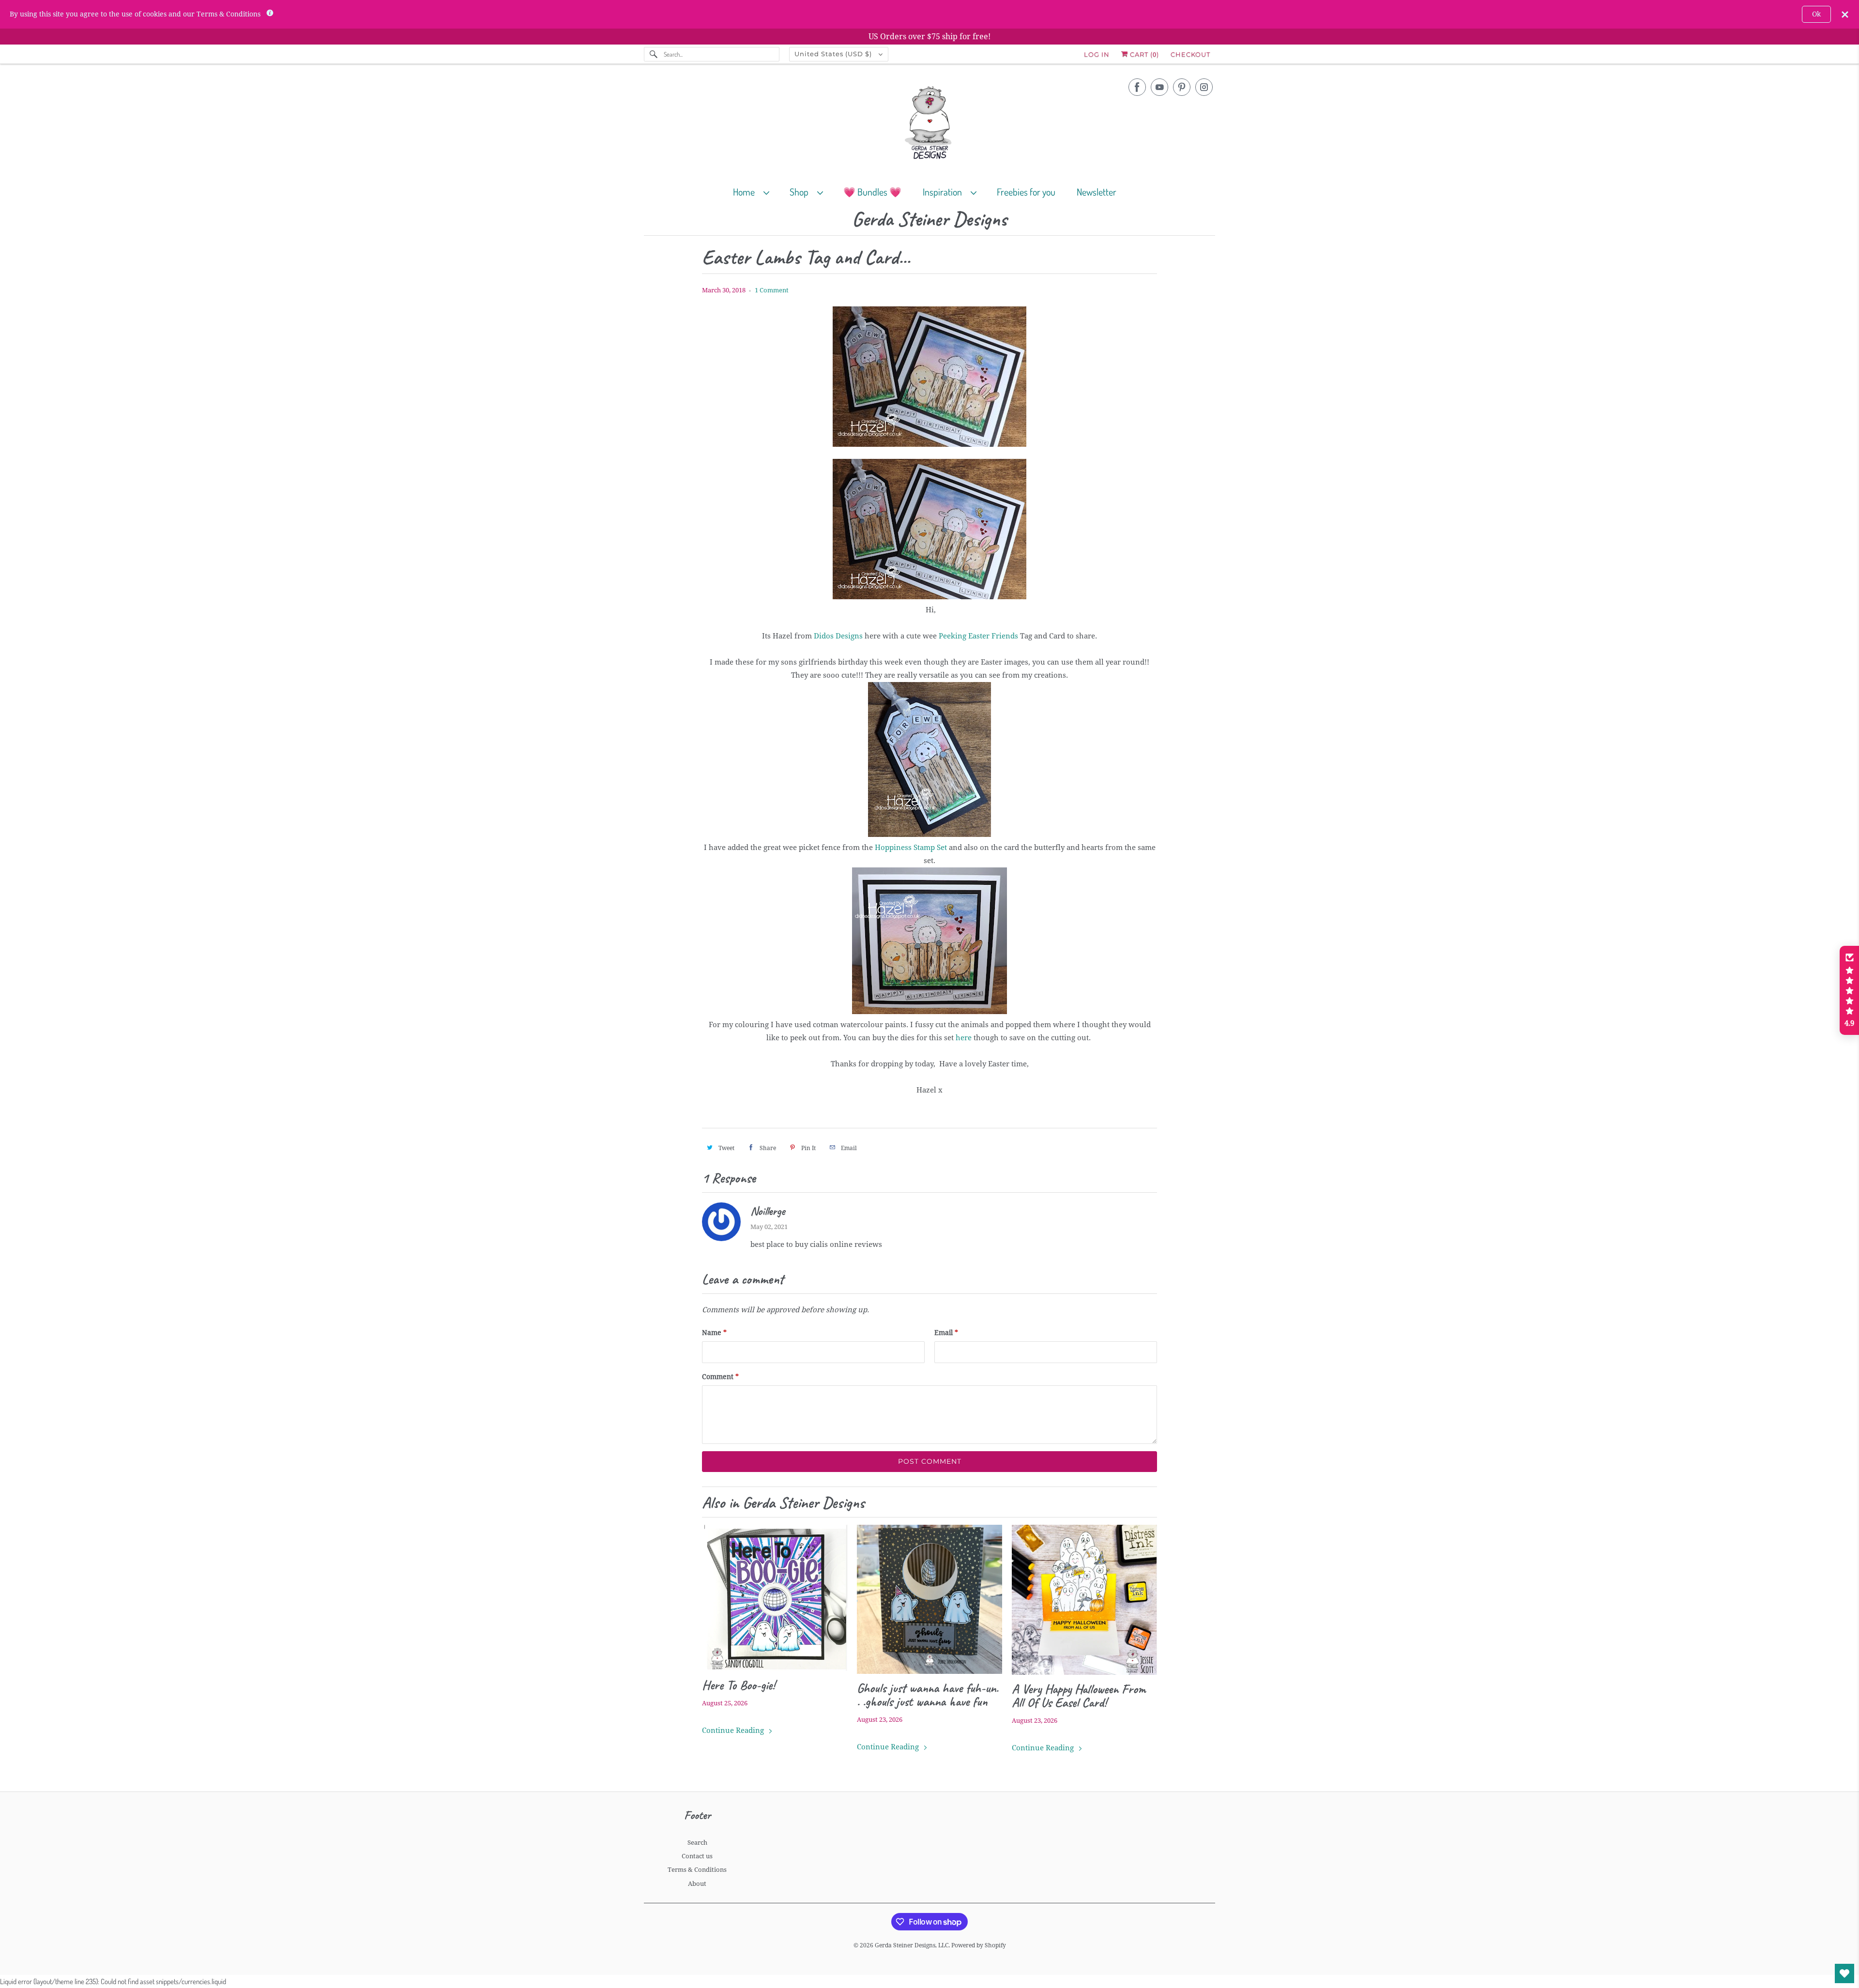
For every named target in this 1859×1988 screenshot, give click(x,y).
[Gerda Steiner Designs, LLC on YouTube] (1159, 87)
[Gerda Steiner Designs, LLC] (929, 125)
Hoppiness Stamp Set (912, 848)
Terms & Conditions (697, 1870)
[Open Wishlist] (1844, 1973)
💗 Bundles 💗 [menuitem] (872, 192)
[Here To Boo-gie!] (775, 1598)
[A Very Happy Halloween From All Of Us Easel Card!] (1084, 1600)
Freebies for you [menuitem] (1026, 192)
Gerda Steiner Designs (929, 220)
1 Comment (772, 290)
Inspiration (944, 192)
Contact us (697, 1856)
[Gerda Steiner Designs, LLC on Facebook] (1137, 87)
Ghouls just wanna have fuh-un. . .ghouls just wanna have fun (928, 1695)
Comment (720, 1377)
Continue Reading (734, 1730)
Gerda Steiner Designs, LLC (912, 1945)
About (697, 1884)
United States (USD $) (834, 54)
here (964, 1038)
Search (697, 1843)
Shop (801, 192)
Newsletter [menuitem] (1097, 192)
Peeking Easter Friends (978, 636)
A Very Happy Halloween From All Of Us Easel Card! (1079, 1696)
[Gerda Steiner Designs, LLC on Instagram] (1204, 87)
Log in (1097, 54)
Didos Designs (839, 636)
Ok (1816, 14)
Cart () (1143, 54)
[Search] (654, 54)
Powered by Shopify (979, 1945)
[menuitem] (755, 191)
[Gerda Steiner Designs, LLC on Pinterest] (1182, 87)
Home (746, 192)
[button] (1849, 990)
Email (946, 1333)
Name (714, 1333)
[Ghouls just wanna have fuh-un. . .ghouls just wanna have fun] (929, 1599)
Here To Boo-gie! (739, 1685)
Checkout (1190, 54)
